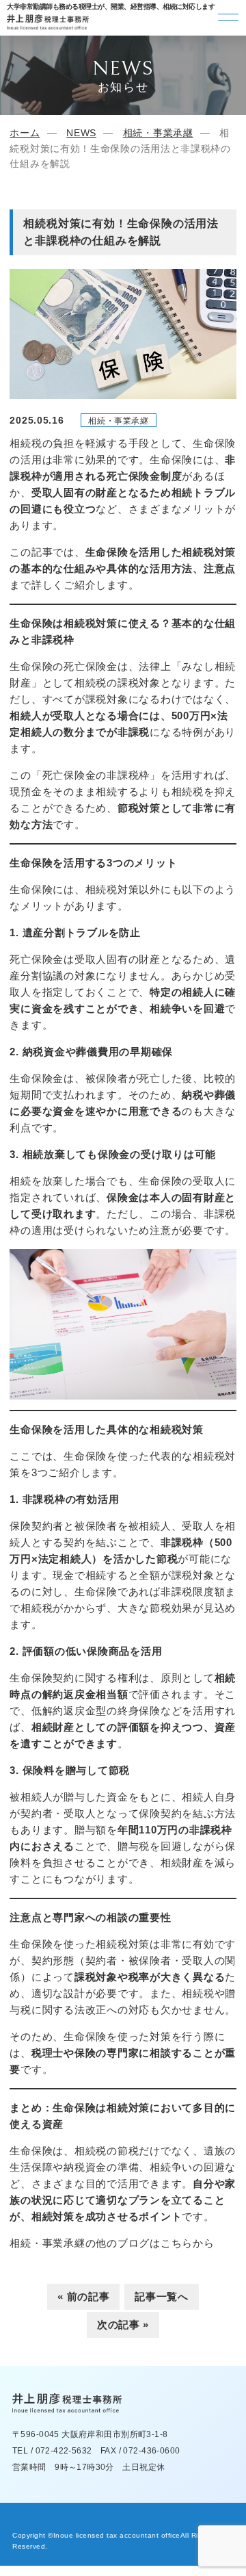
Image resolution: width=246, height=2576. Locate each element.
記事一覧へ (162, 2296)
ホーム (25, 133)
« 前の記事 (83, 2296)
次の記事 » (123, 2324)
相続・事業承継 (158, 133)
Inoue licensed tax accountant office (117, 2535)
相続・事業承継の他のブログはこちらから (112, 2243)
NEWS (81, 133)
